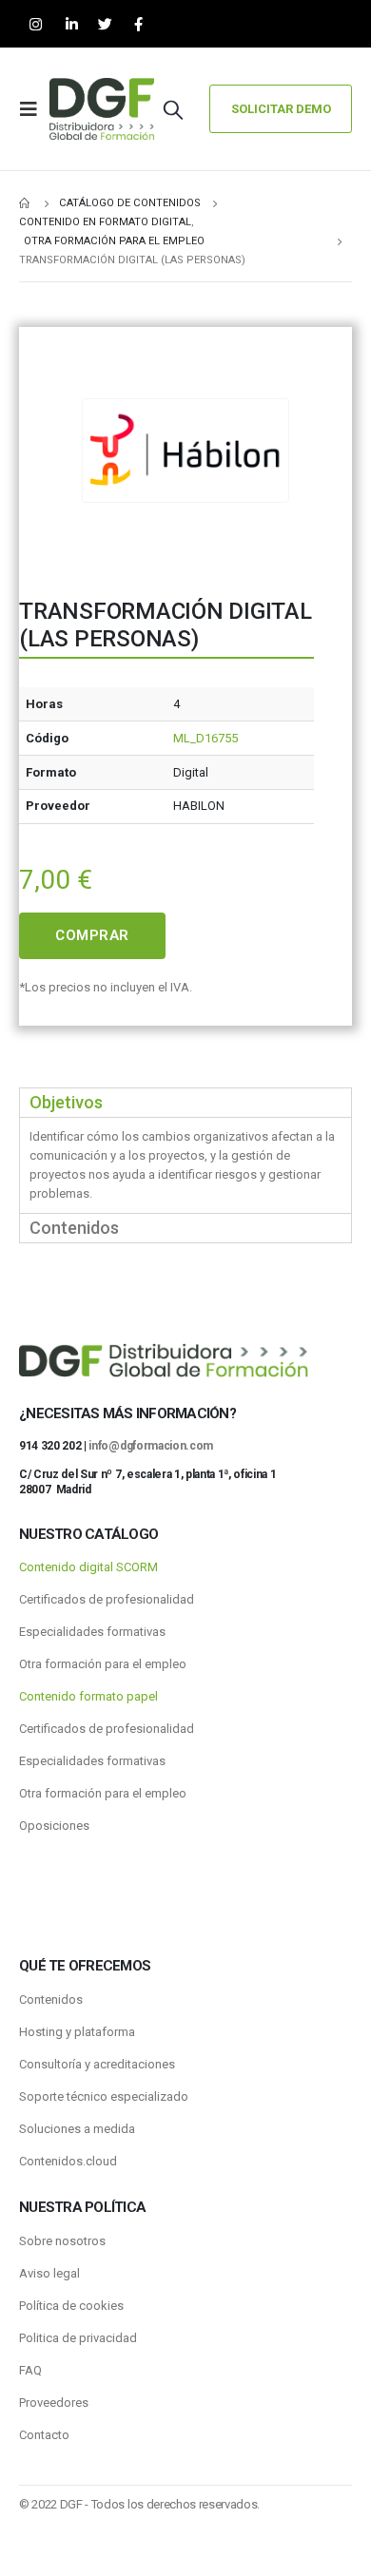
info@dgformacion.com (151, 1446)
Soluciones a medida (77, 2129)
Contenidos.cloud (68, 2161)
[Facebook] (138, 24)
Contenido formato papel (88, 1696)
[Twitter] (105, 24)
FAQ (30, 2370)
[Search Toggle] (173, 109)
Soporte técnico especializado (104, 2096)
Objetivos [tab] (66, 1102)
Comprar (92, 935)
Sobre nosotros (62, 2241)
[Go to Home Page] (26, 203)
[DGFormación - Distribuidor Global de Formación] (102, 109)
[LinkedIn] (72, 24)
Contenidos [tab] (74, 1228)
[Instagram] (36, 24)
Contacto (44, 2435)
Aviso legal (49, 2273)
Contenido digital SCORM (88, 1567)
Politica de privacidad (78, 2338)
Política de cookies (71, 2306)
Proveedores (54, 2403)
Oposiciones (54, 1826)
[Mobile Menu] (34, 109)
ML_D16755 (205, 738)
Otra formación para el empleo (103, 1664)
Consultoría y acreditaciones (97, 2064)
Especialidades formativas (92, 1632)
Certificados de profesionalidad (107, 1599)
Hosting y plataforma (77, 2032)
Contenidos (51, 1999)
